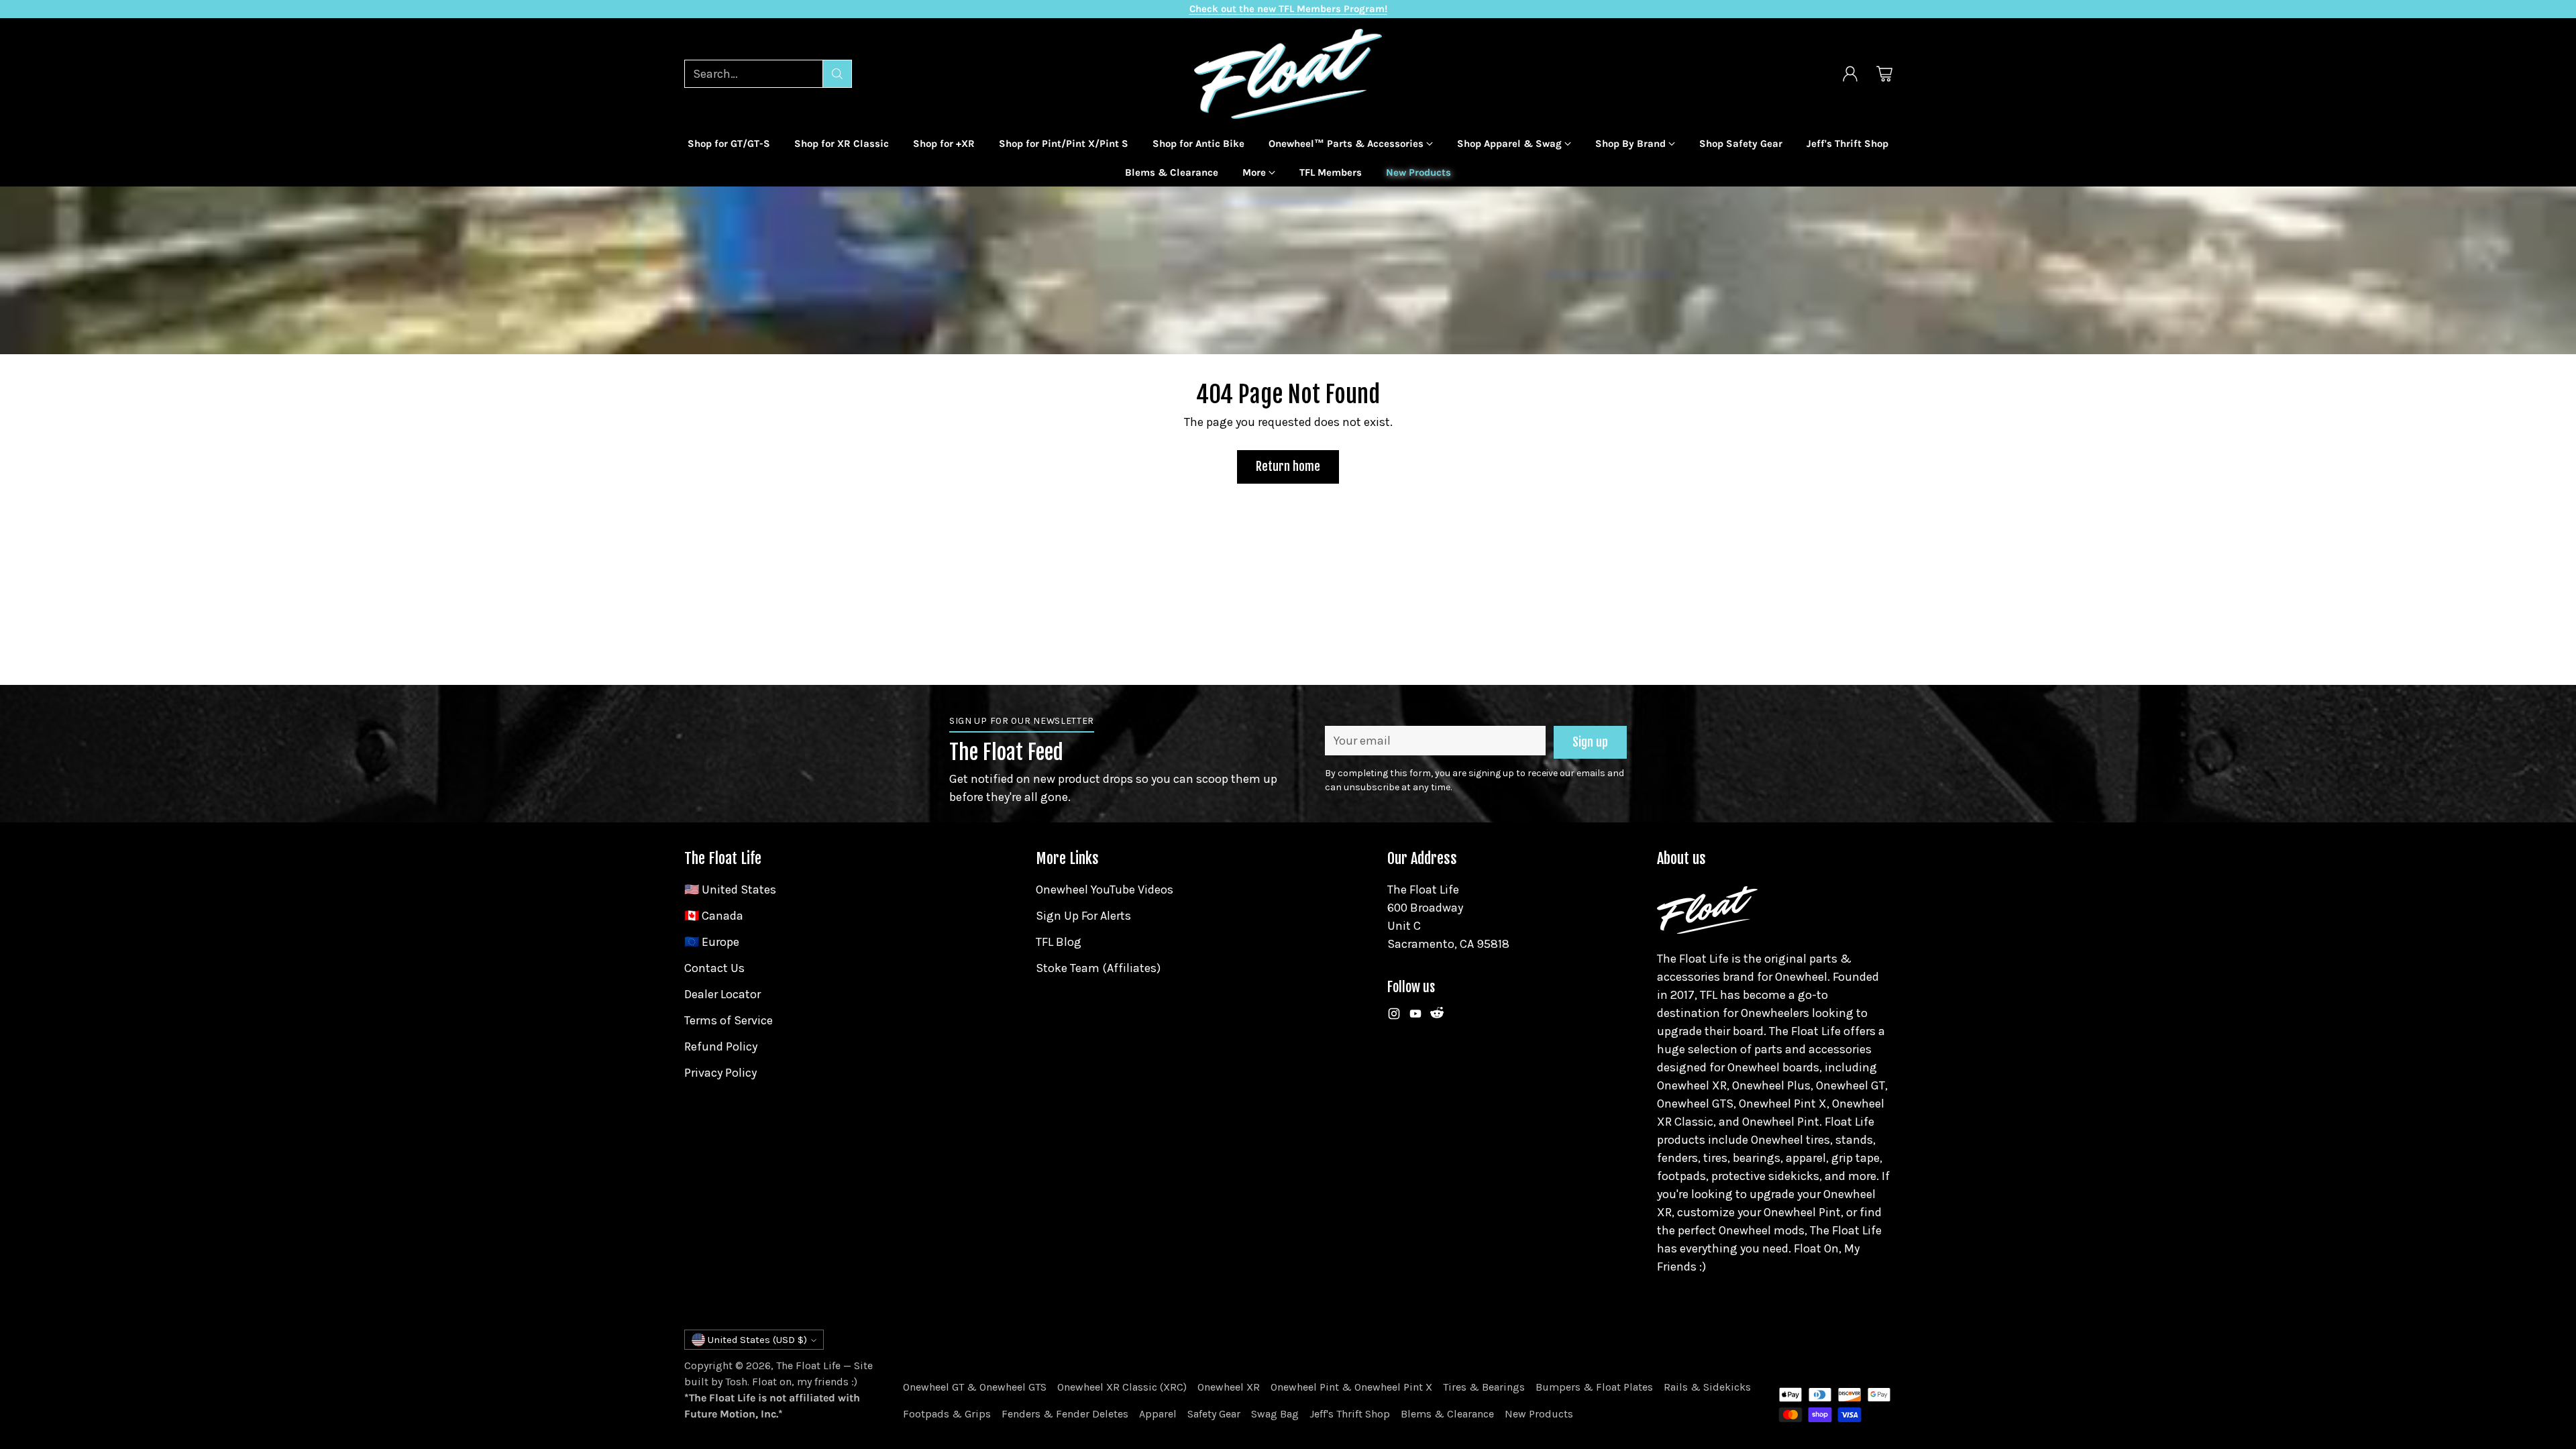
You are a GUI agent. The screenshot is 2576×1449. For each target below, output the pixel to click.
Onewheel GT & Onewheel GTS (975, 1387)
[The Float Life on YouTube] (1415, 1016)
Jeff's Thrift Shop (1350, 1414)
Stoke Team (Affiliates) (1098, 968)
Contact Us (714, 968)
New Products (1539, 1414)
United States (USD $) (757, 1340)
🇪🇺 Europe (712, 942)
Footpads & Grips (947, 1414)
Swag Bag (1275, 1414)
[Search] (837, 74)
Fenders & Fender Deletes (1065, 1414)
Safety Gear (1214, 1414)
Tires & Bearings (1484, 1387)
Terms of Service (729, 1020)
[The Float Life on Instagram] (1394, 1016)
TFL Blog (1059, 942)
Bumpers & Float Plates (1594, 1387)
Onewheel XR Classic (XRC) (1122, 1387)
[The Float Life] (1288, 74)
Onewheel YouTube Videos (1105, 890)
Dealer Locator (722, 994)
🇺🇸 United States (730, 890)
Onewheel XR (1229, 1387)
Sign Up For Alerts (1083, 916)
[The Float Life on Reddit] (1437, 1016)
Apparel (1158, 1414)
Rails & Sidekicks (1707, 1387)
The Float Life (808, 1365)
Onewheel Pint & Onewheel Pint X (1351, 1387)
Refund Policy (721, 1046)
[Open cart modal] (1884, 74)
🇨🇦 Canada (714, 916)
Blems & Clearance (1447, 1414)
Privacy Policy (720, 1073)
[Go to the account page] (1850, 74)
